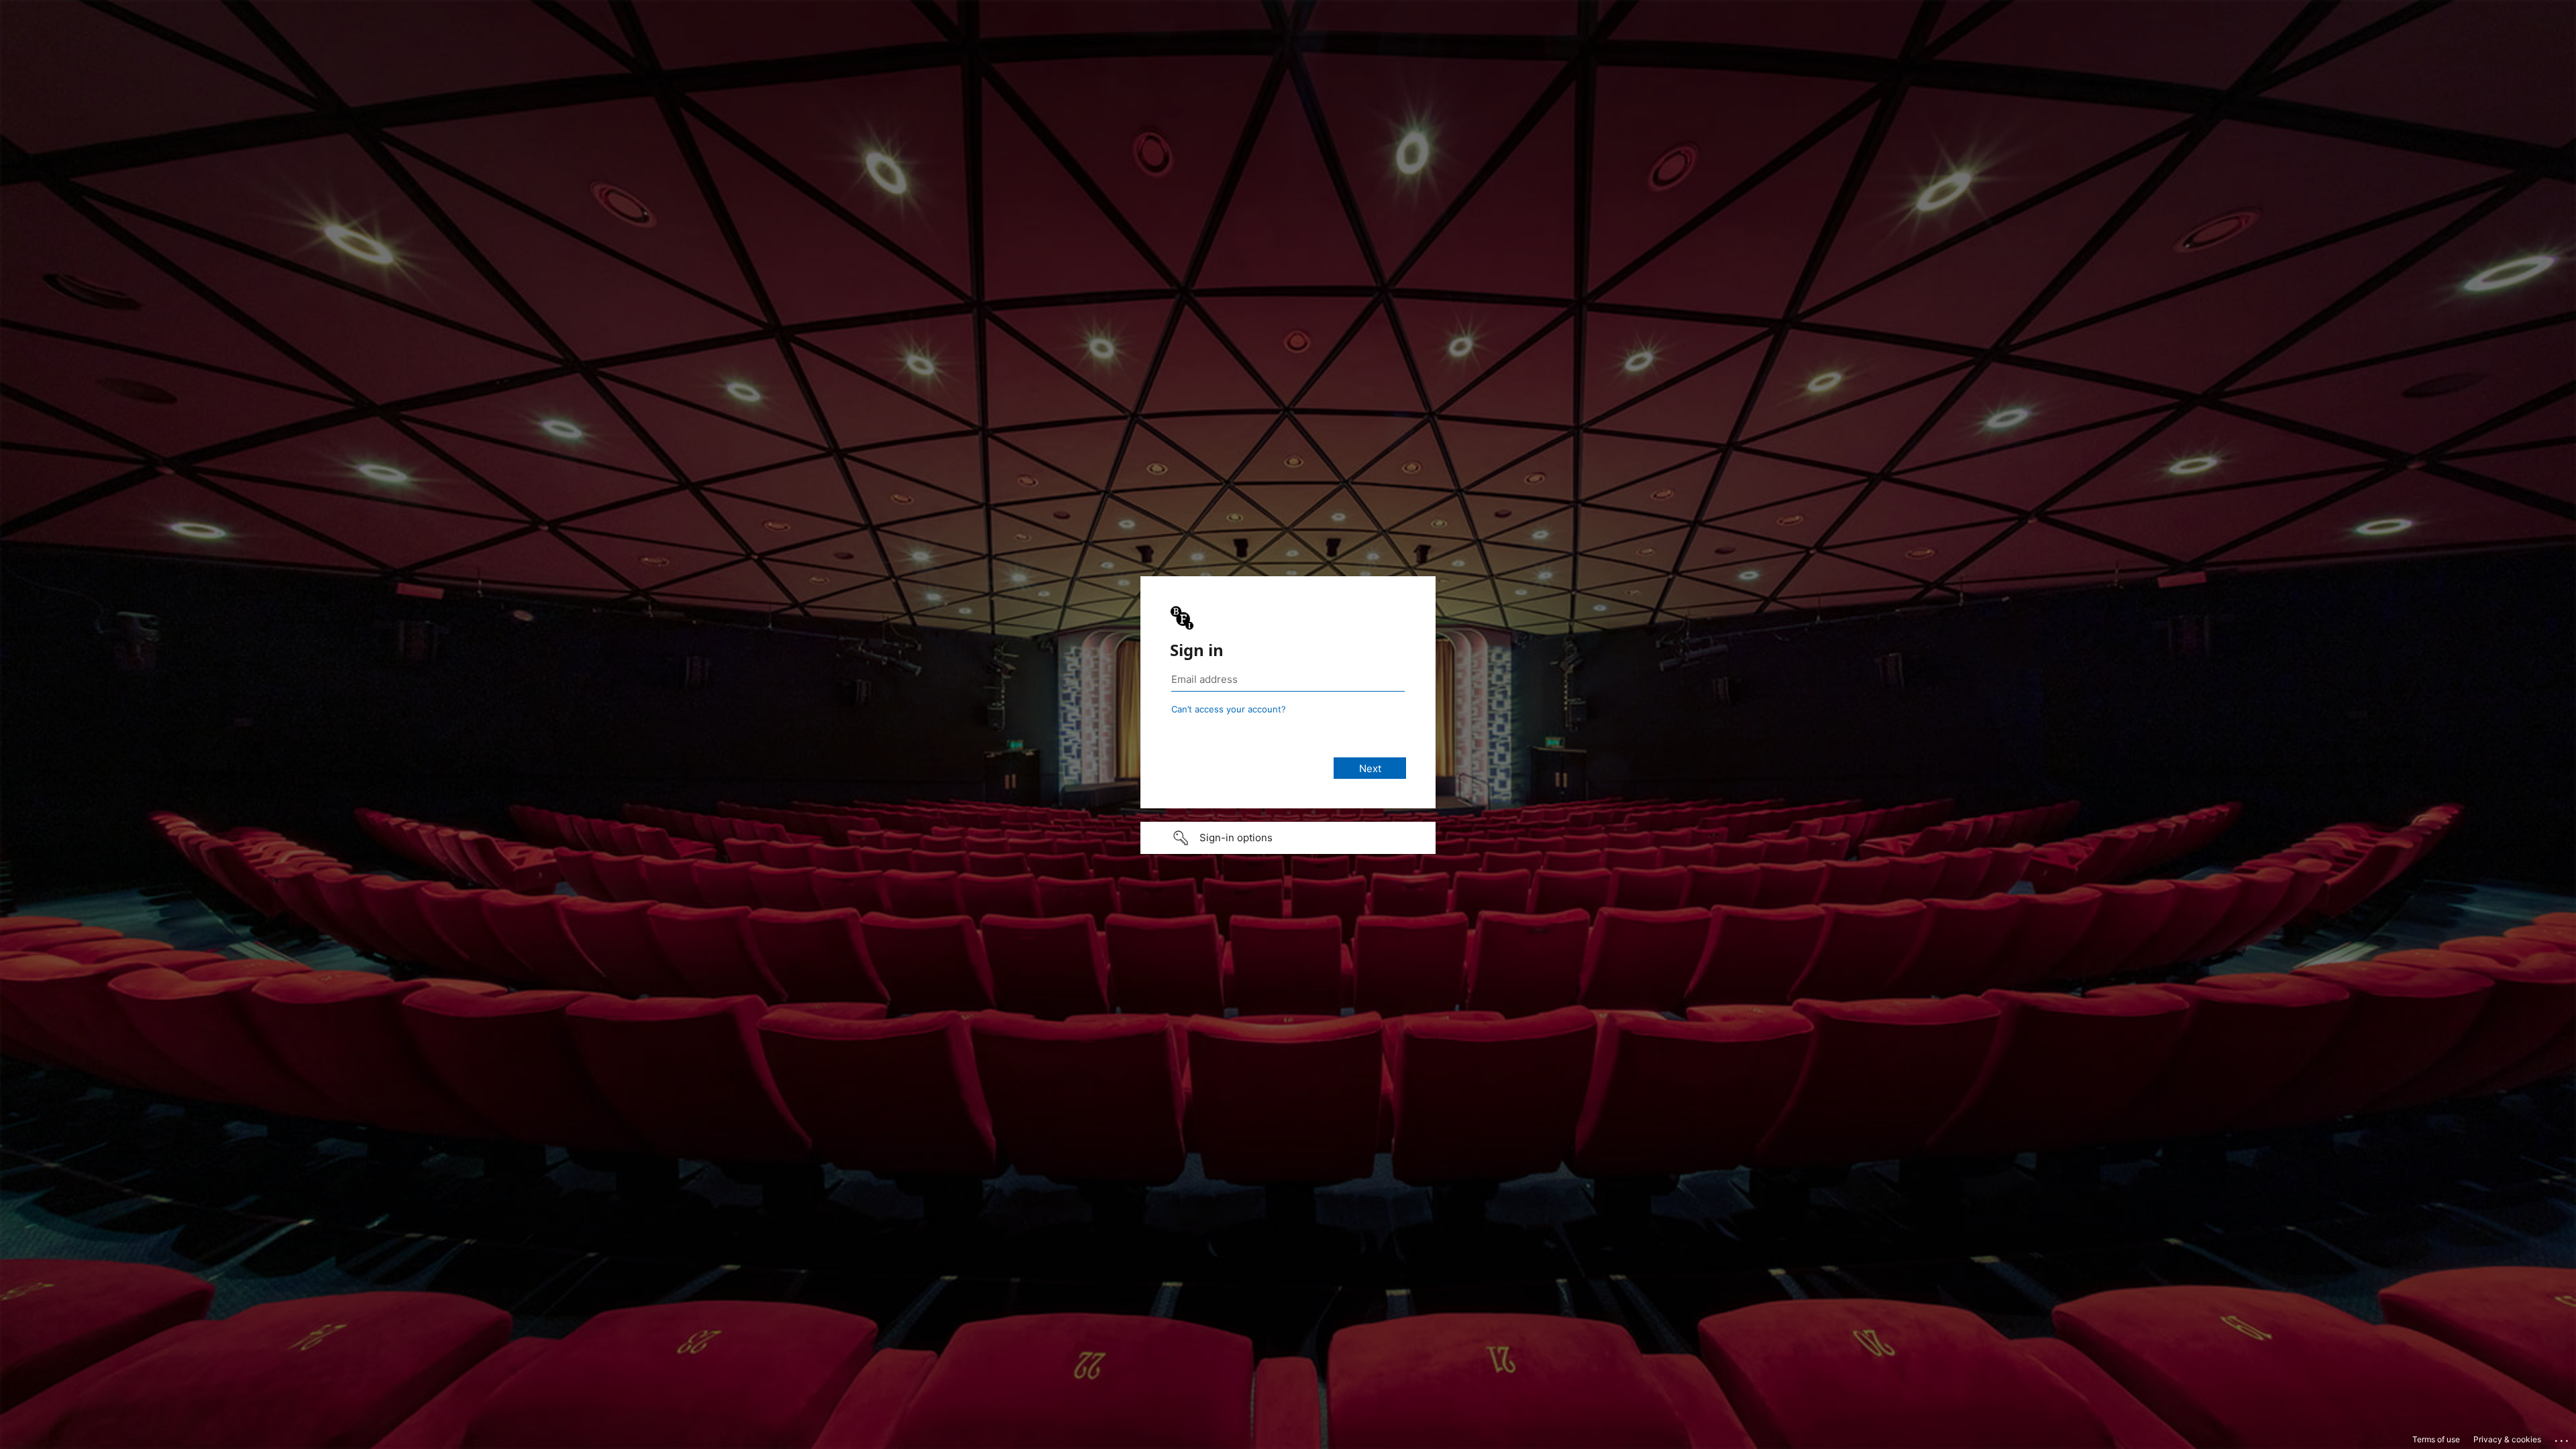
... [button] (2563, 1438)
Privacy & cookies (2507, 1439)
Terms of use (2436, 1439)
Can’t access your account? (1229, 709)
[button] (1288, 838)
